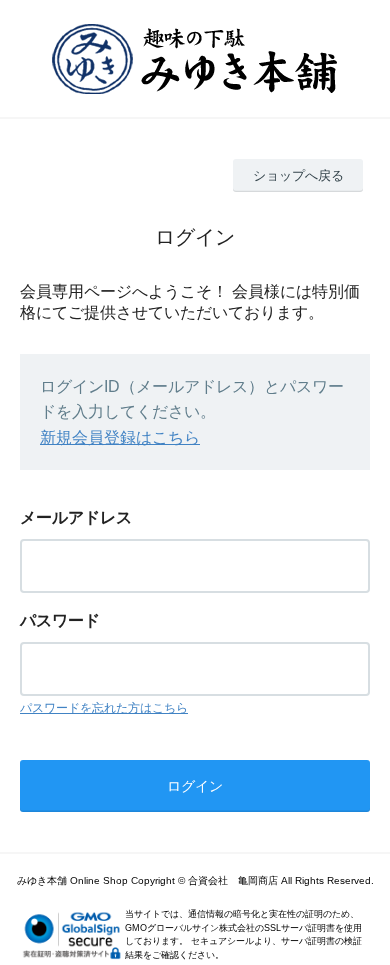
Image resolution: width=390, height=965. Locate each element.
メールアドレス (76, 517)
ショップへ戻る (298, 175)
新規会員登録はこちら (120, 437)
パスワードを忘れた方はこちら (104, 708)
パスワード (60, 620)
